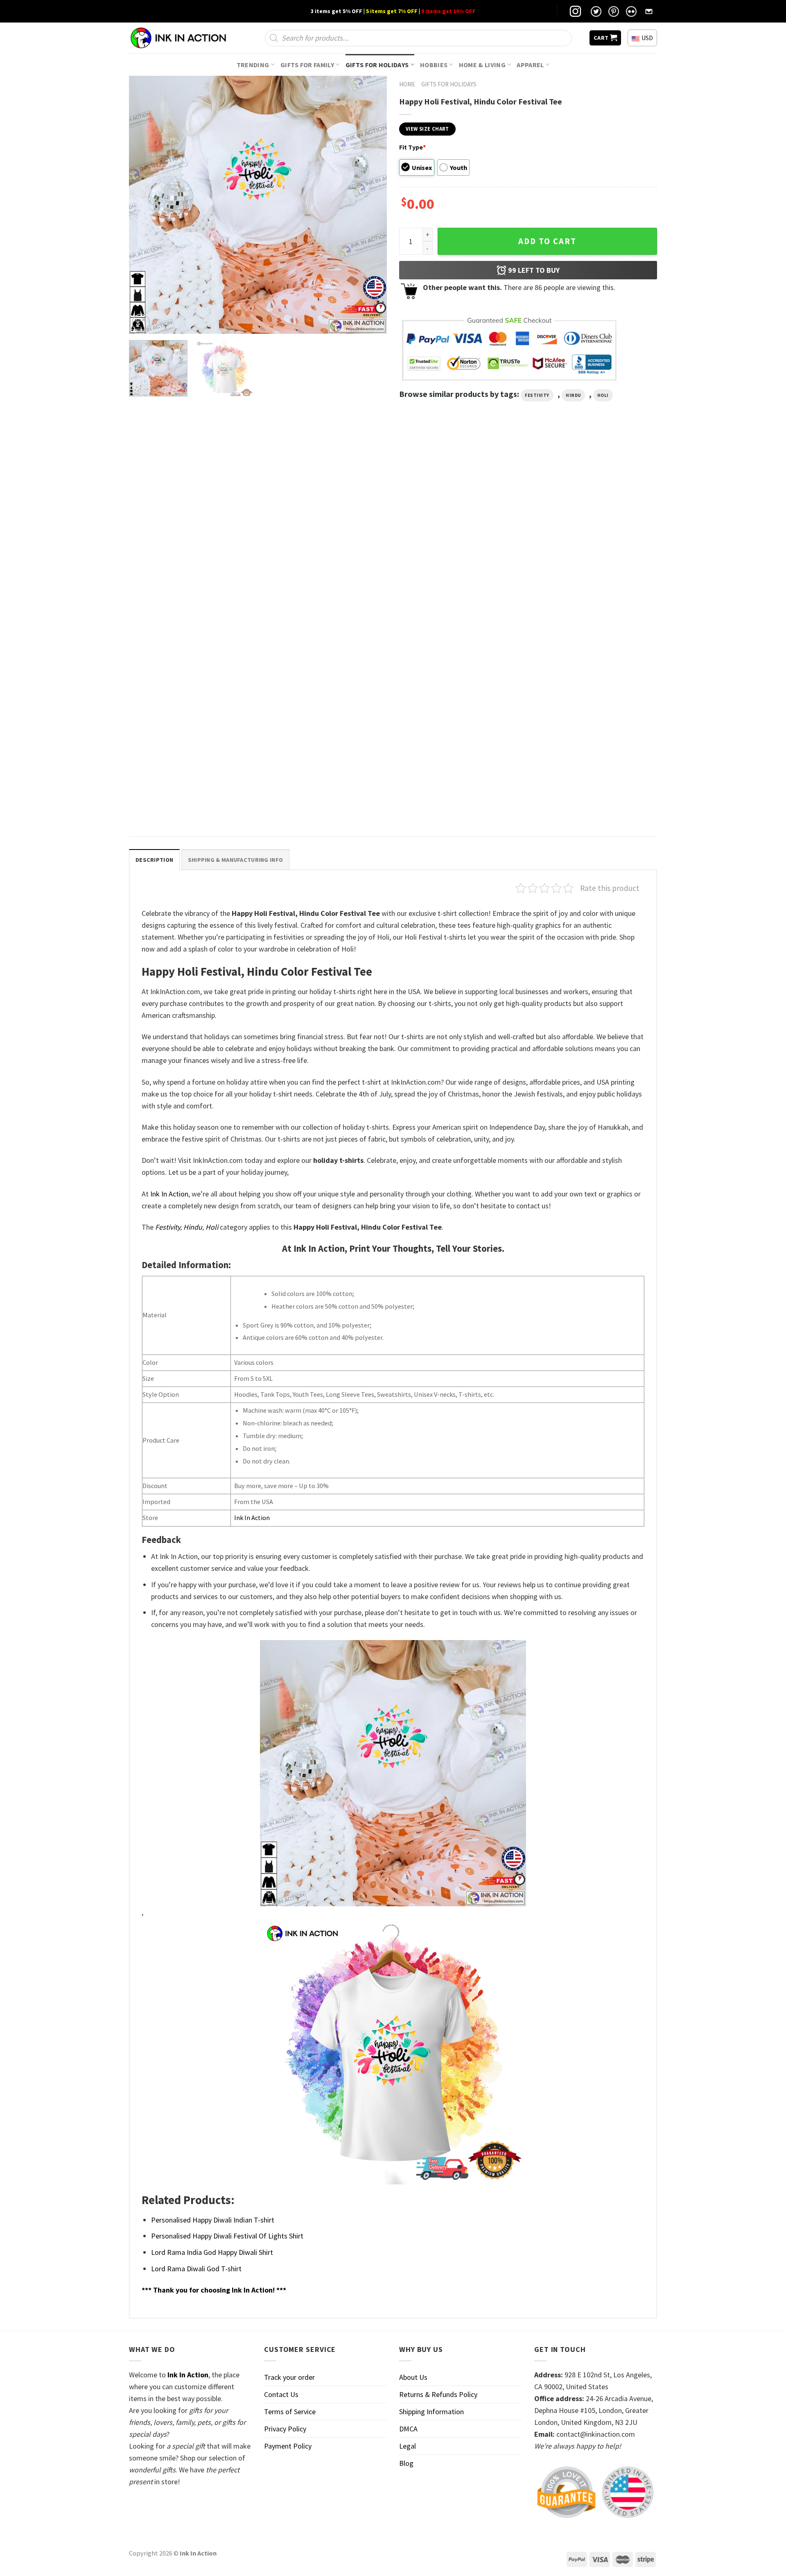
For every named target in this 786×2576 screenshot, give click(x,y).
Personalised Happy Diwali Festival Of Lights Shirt (227, 2236)
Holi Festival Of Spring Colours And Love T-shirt (458, 613)
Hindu (573, 395)
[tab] (154, 860)
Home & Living (482, 65)
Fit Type (412, 147)
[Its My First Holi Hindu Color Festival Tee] (594, 527)
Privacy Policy (285, 2429)
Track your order (289, 2377)
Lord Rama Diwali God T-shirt (196, 2269)
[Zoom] (141, 323)
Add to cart (547, 241)
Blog (406, 2463)
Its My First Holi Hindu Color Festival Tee (588, 609)
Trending (253, 65)
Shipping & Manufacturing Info (235, 860)
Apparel (530, 65)
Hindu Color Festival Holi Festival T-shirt (320, 609)
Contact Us (281, 2394)
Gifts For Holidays (377, 65)
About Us (413, 2377)
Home (407, 84)
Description (154, 860)
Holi (603, 395)
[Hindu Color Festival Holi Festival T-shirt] (326, 527)
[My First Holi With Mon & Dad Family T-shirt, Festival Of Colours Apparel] (192, 713)
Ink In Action (169, 1194)
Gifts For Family (307, 65)
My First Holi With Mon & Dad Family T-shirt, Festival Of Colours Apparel (192, 799)
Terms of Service (290, 2412)
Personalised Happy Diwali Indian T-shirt (213, 2220)
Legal (408, 2446)
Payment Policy (288, 2446)
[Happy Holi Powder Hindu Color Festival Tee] (192, 527)
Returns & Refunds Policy (438, 2394)
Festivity (537, 395)
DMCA (408, 2429)
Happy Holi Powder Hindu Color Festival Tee (192, 609)
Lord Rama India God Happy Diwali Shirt (212, 2252)
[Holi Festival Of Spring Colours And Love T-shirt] (460, 527)
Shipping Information (431, 2412)
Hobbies (434, 65)
